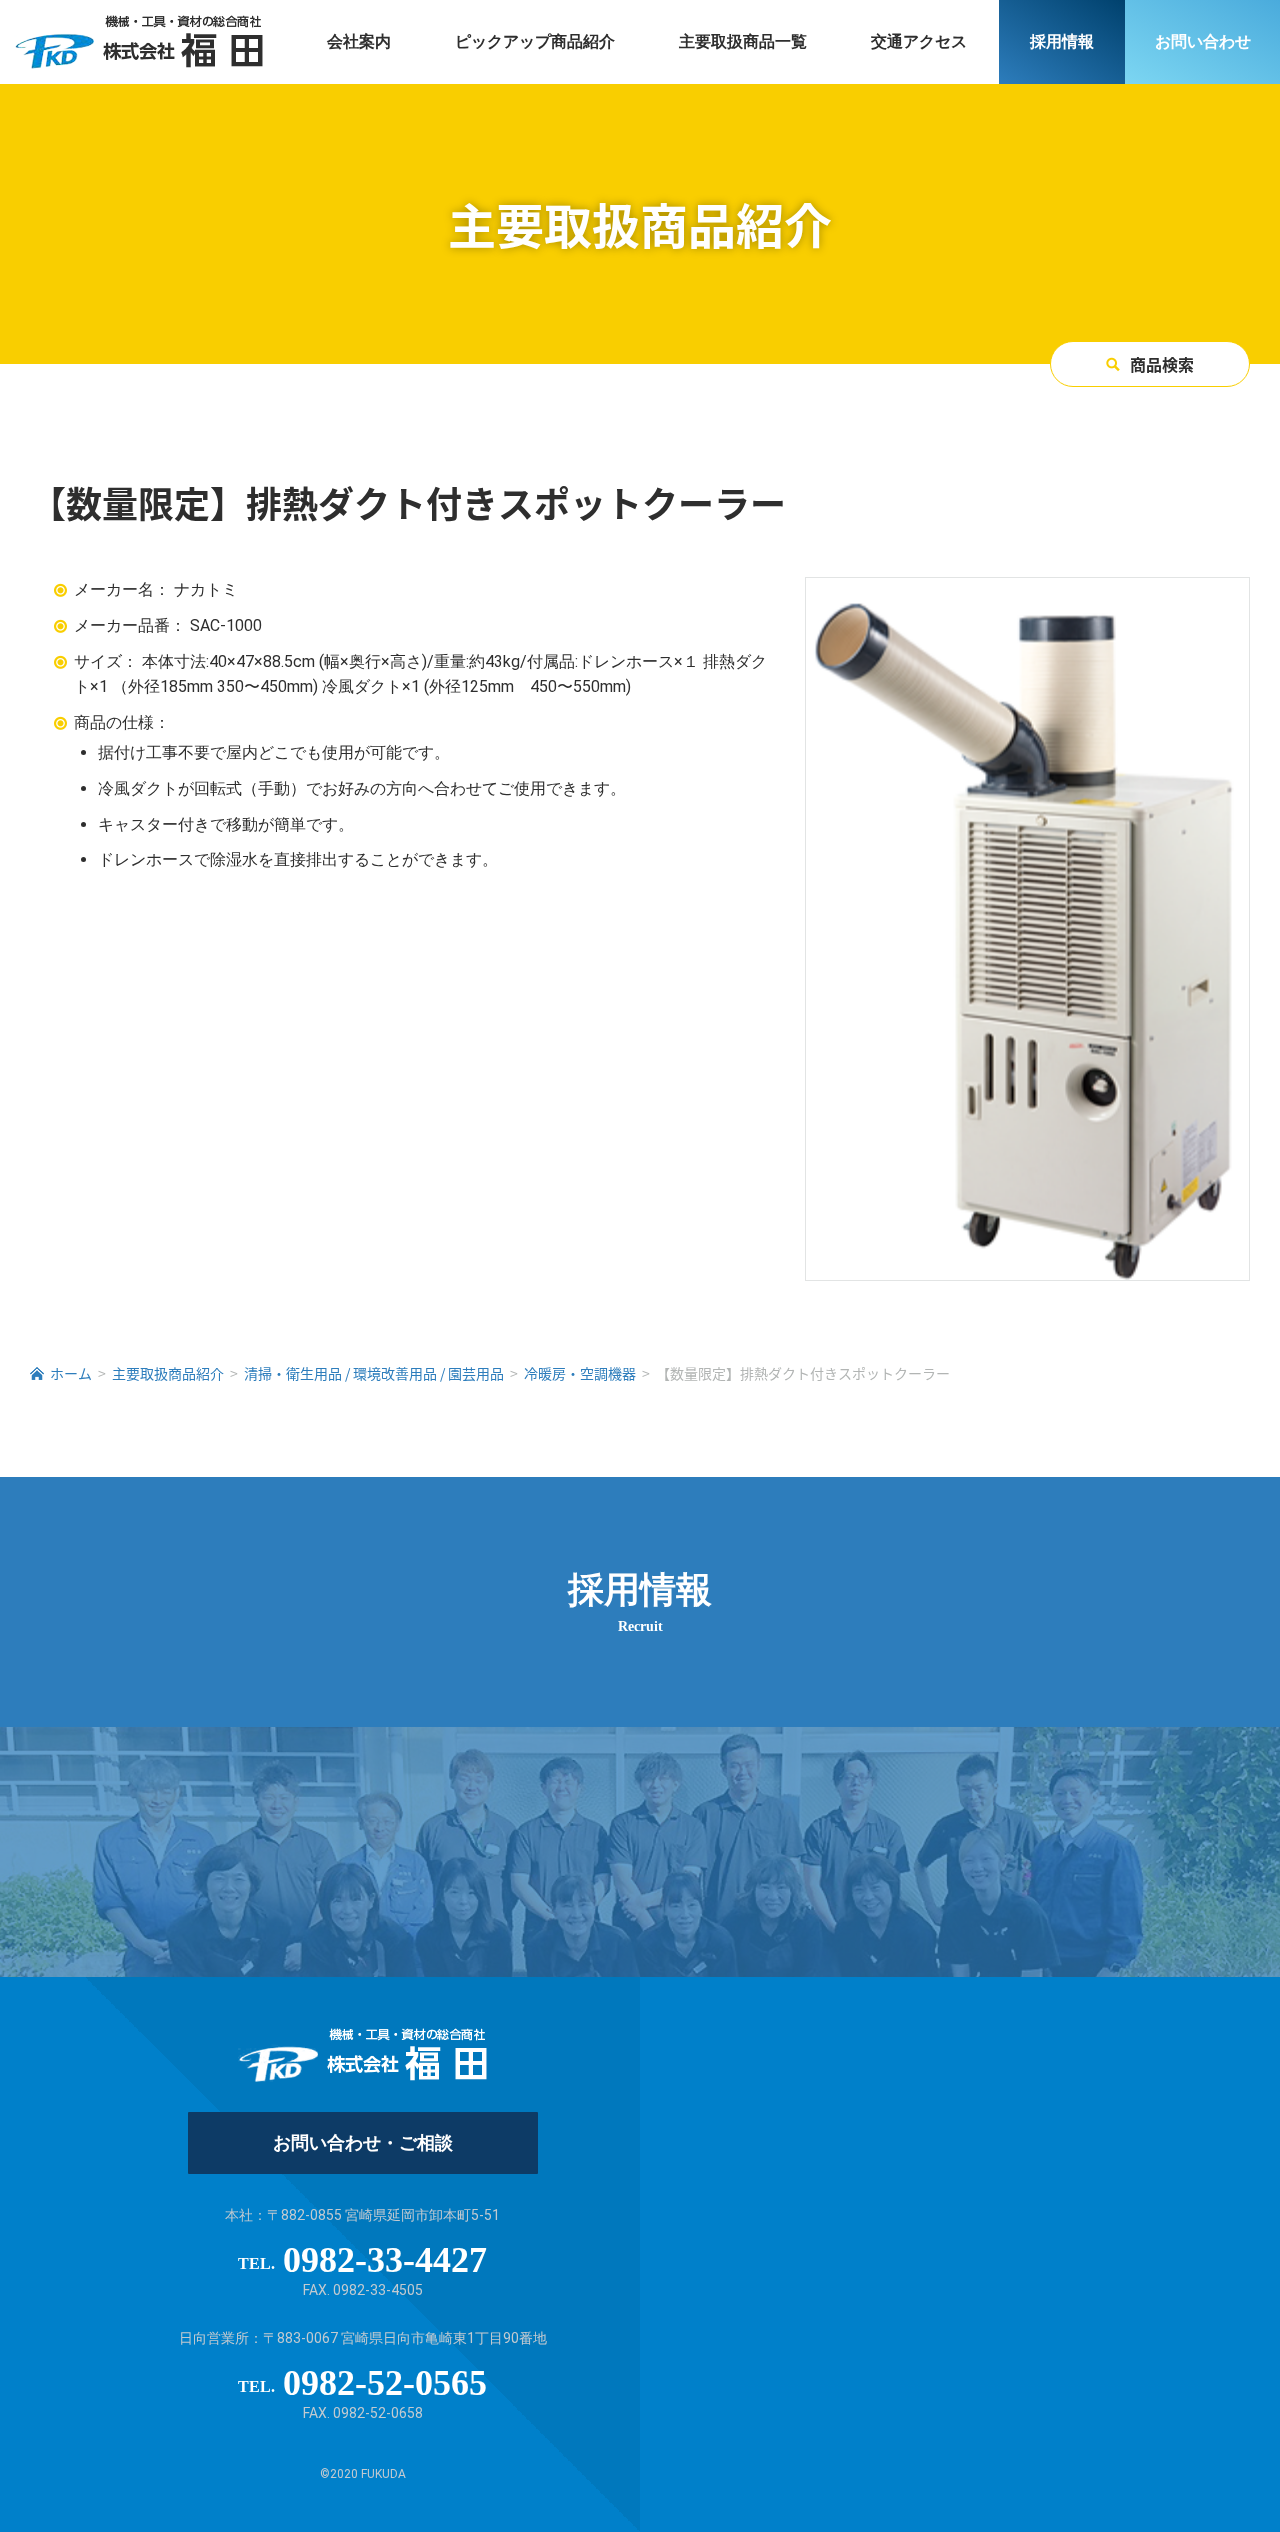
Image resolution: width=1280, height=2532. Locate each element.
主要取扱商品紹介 (168, 1373)
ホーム (71, 1373)
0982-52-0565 (385, 2383)
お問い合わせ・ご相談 (363, 2143)
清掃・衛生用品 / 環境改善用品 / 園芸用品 (374, 1373)
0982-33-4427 (385, 2260)
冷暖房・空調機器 (580, 1373)
